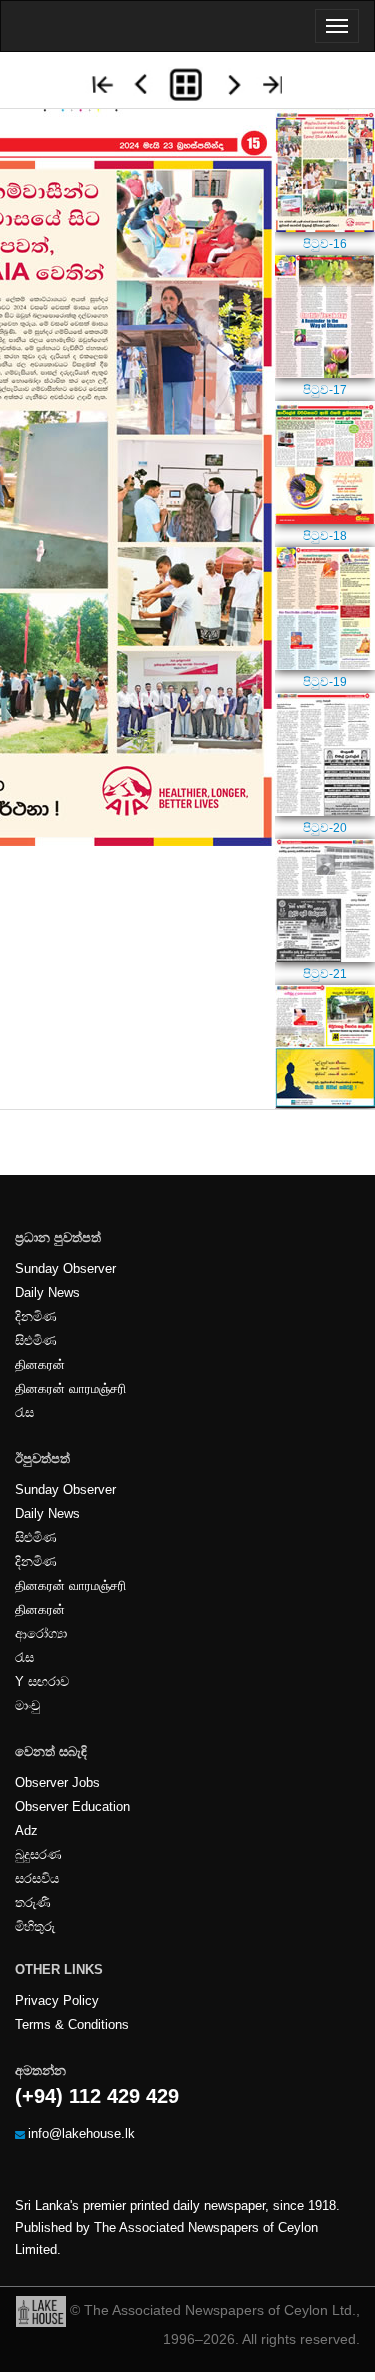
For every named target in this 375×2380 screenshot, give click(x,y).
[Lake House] (41, 2310)
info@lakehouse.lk (81, 2134)
